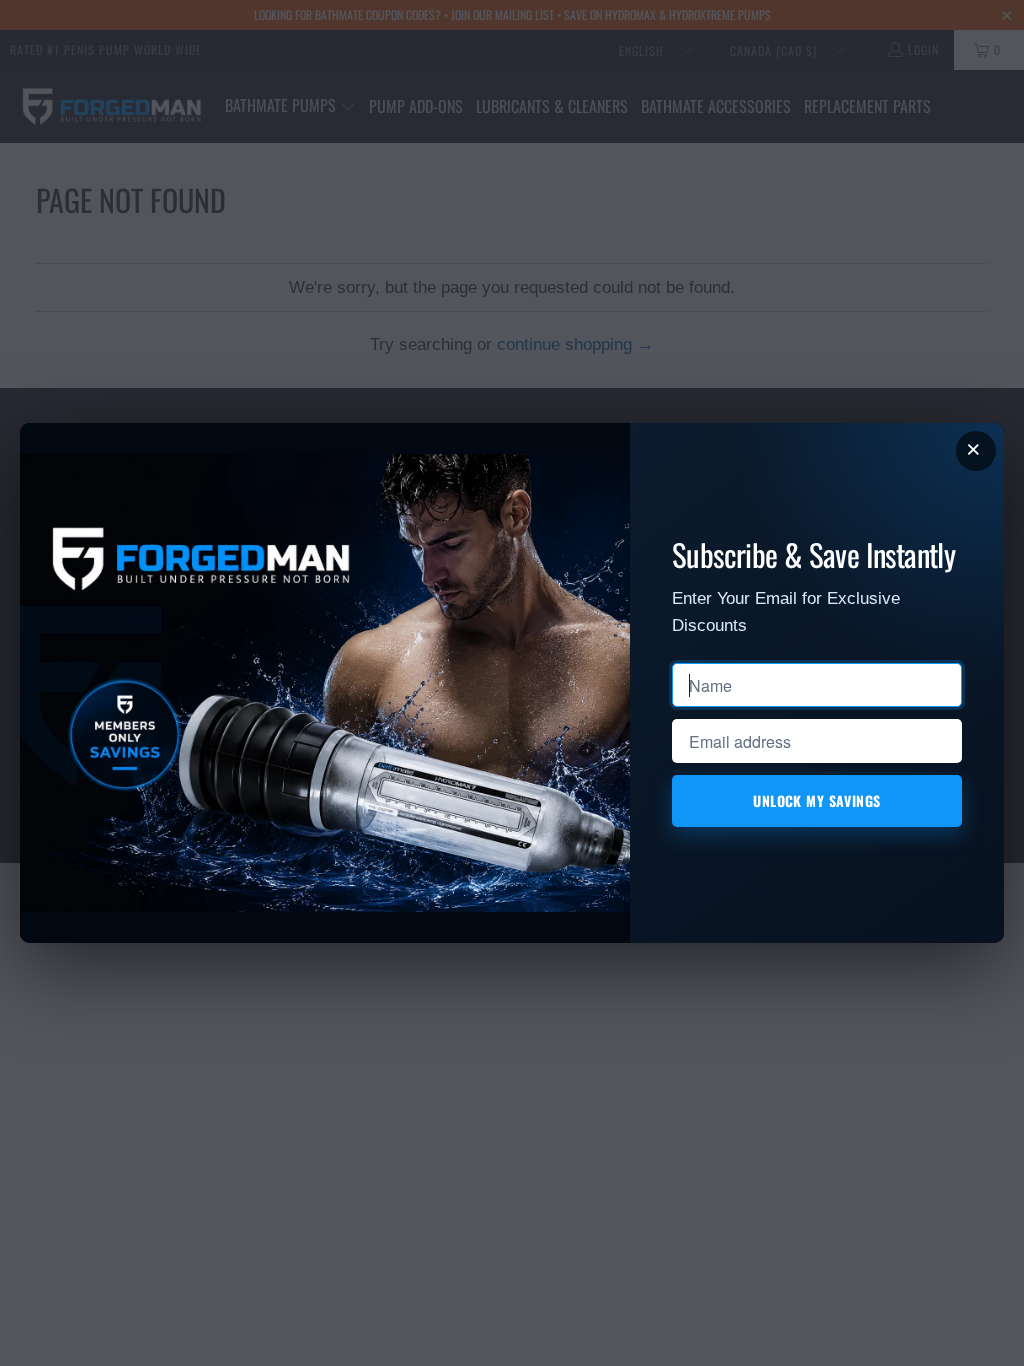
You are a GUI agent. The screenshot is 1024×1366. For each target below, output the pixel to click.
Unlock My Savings (816, 800)
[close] (976, 451)
